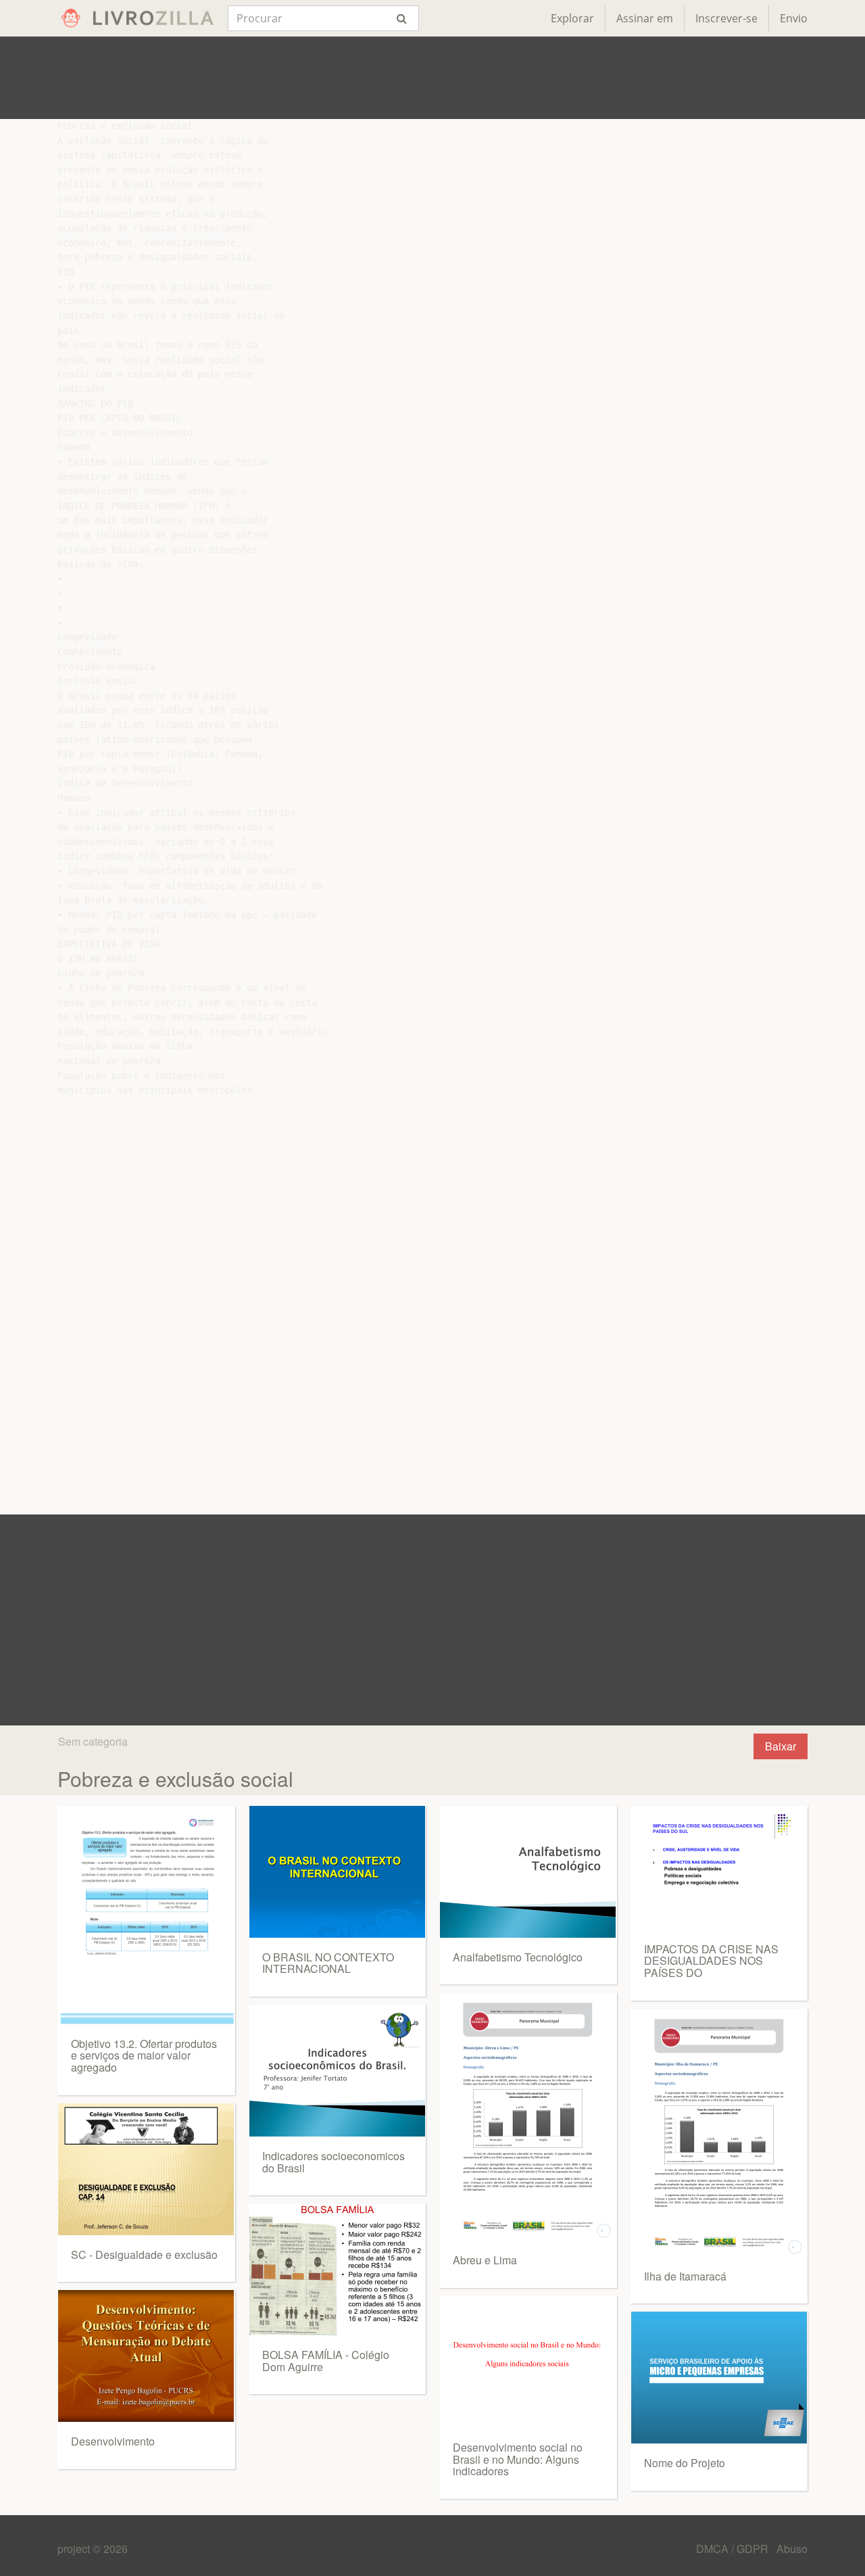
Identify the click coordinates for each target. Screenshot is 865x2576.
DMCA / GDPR (734, 2549)
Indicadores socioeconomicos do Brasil (333, 2162)
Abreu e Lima (485, 2260)
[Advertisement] (432, 78)
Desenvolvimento (113, 2441)
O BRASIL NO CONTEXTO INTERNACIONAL (328, 1963)
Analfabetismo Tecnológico (518, 1957)
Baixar (781, 1746)
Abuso (792, 2549)
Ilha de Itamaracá (685, 2276)
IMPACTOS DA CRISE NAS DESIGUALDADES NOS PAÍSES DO (711, 1961)
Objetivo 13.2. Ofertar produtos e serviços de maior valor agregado (144, 2055)
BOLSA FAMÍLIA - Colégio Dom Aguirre (326, 2361)
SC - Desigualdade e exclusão (144, 2255)
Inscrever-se (726, 18)
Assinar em (645, 18)
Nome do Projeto (685, 2463)
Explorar (572, 18)
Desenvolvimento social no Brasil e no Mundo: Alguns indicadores (518, 2459)
